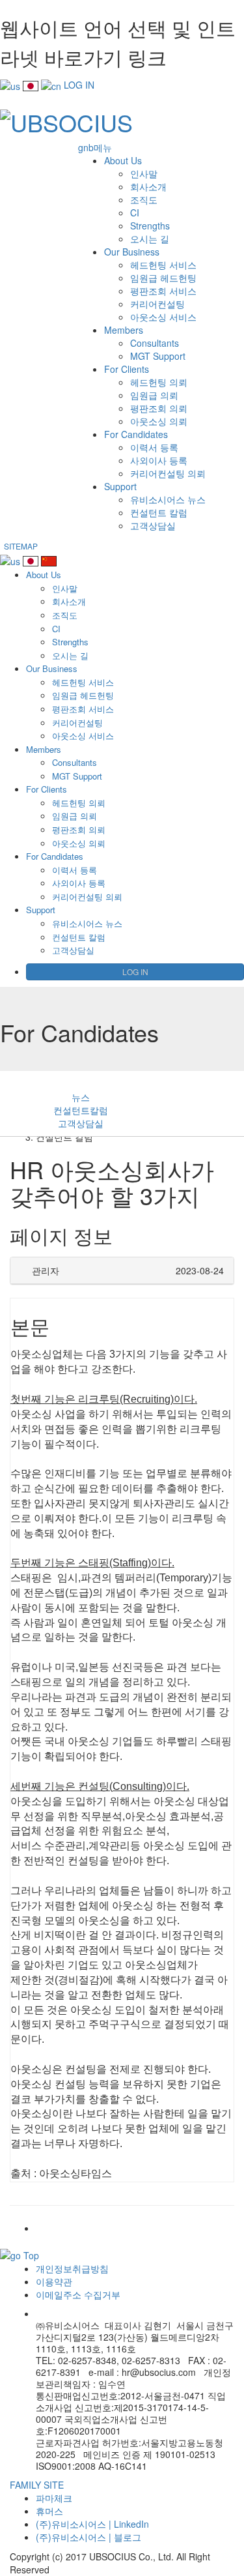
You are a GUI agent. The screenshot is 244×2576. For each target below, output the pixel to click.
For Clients (127, 369)
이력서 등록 (154, 447)
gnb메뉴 (95, 147)
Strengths (150, 226)
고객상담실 (153, 525)
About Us (123, 160)
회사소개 (148, 186)
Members (124, 330)
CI (135, 212)
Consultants (155, 343)
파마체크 (54, 2498)
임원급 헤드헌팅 (163, 278)
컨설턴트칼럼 (81, 1110)
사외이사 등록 (159, 460)
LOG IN (79, 85)
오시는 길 (150, 239)
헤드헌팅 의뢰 (159, 382)
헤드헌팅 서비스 (163, 265)
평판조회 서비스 (163, 291)
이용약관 (54, 2281)
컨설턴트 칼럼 (159, 512)
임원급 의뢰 (154, 395)
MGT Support (158, 356)
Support (120, 486)
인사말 (144, 173)
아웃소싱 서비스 (163, 317)
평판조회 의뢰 (159, 408)
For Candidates (136, 434)
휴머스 (49, 2511)
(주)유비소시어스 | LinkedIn (92, 2524)
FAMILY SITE (37, 2485)
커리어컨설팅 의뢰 (168, 473)
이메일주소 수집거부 (78, 2294)
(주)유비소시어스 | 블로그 (88, 2537)
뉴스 (81, 1097)
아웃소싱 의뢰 (159, 421)
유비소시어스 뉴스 (168, 499)
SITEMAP (21, 546)
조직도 (144, 199)
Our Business (132, 252)
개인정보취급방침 (72, 2268)
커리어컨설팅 (157, 304)
